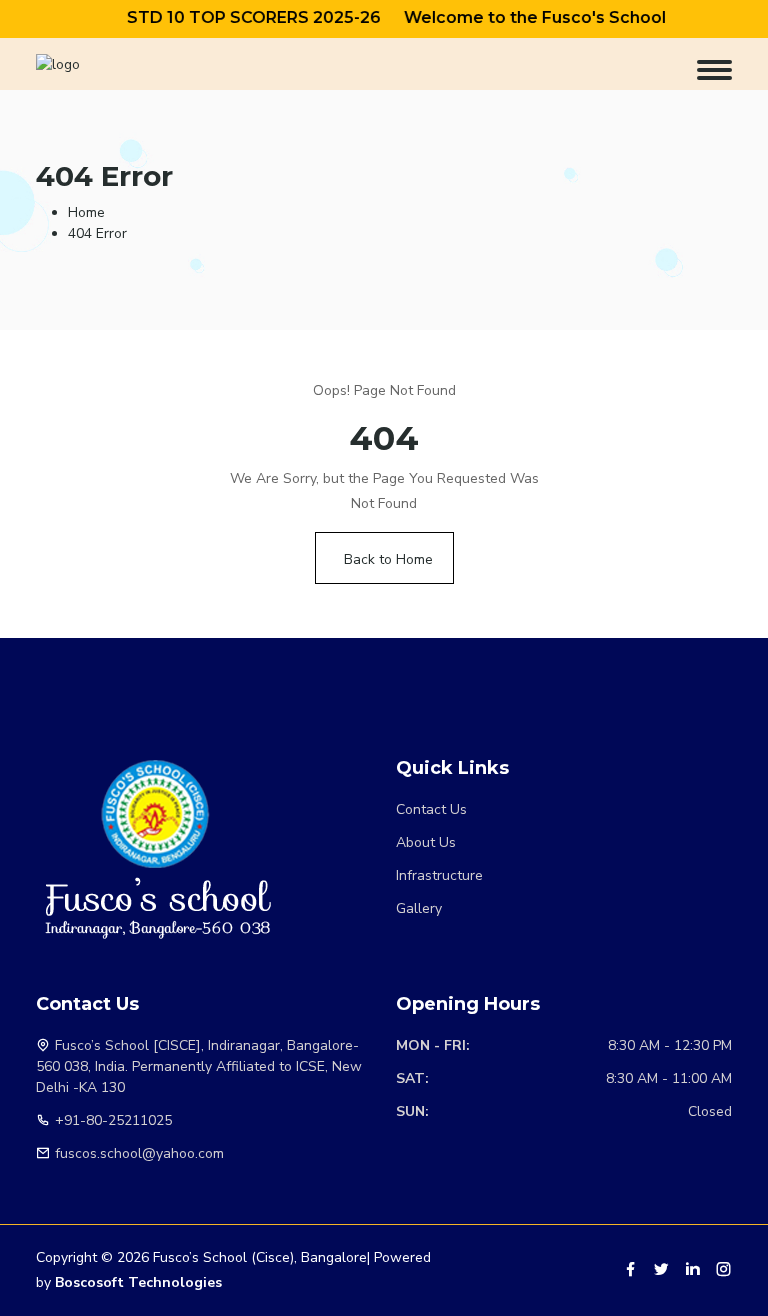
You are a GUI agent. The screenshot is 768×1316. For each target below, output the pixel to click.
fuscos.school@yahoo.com (139, 1153)
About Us (426, 842)
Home (86, 212)
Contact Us (431, 809)
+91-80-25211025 (113, 1120)
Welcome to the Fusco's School (523, 17)
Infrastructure (439, 875)
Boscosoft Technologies (138, 1282)
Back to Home (388, 559)
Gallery (419, 908)
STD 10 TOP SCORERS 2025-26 (242, 17)
